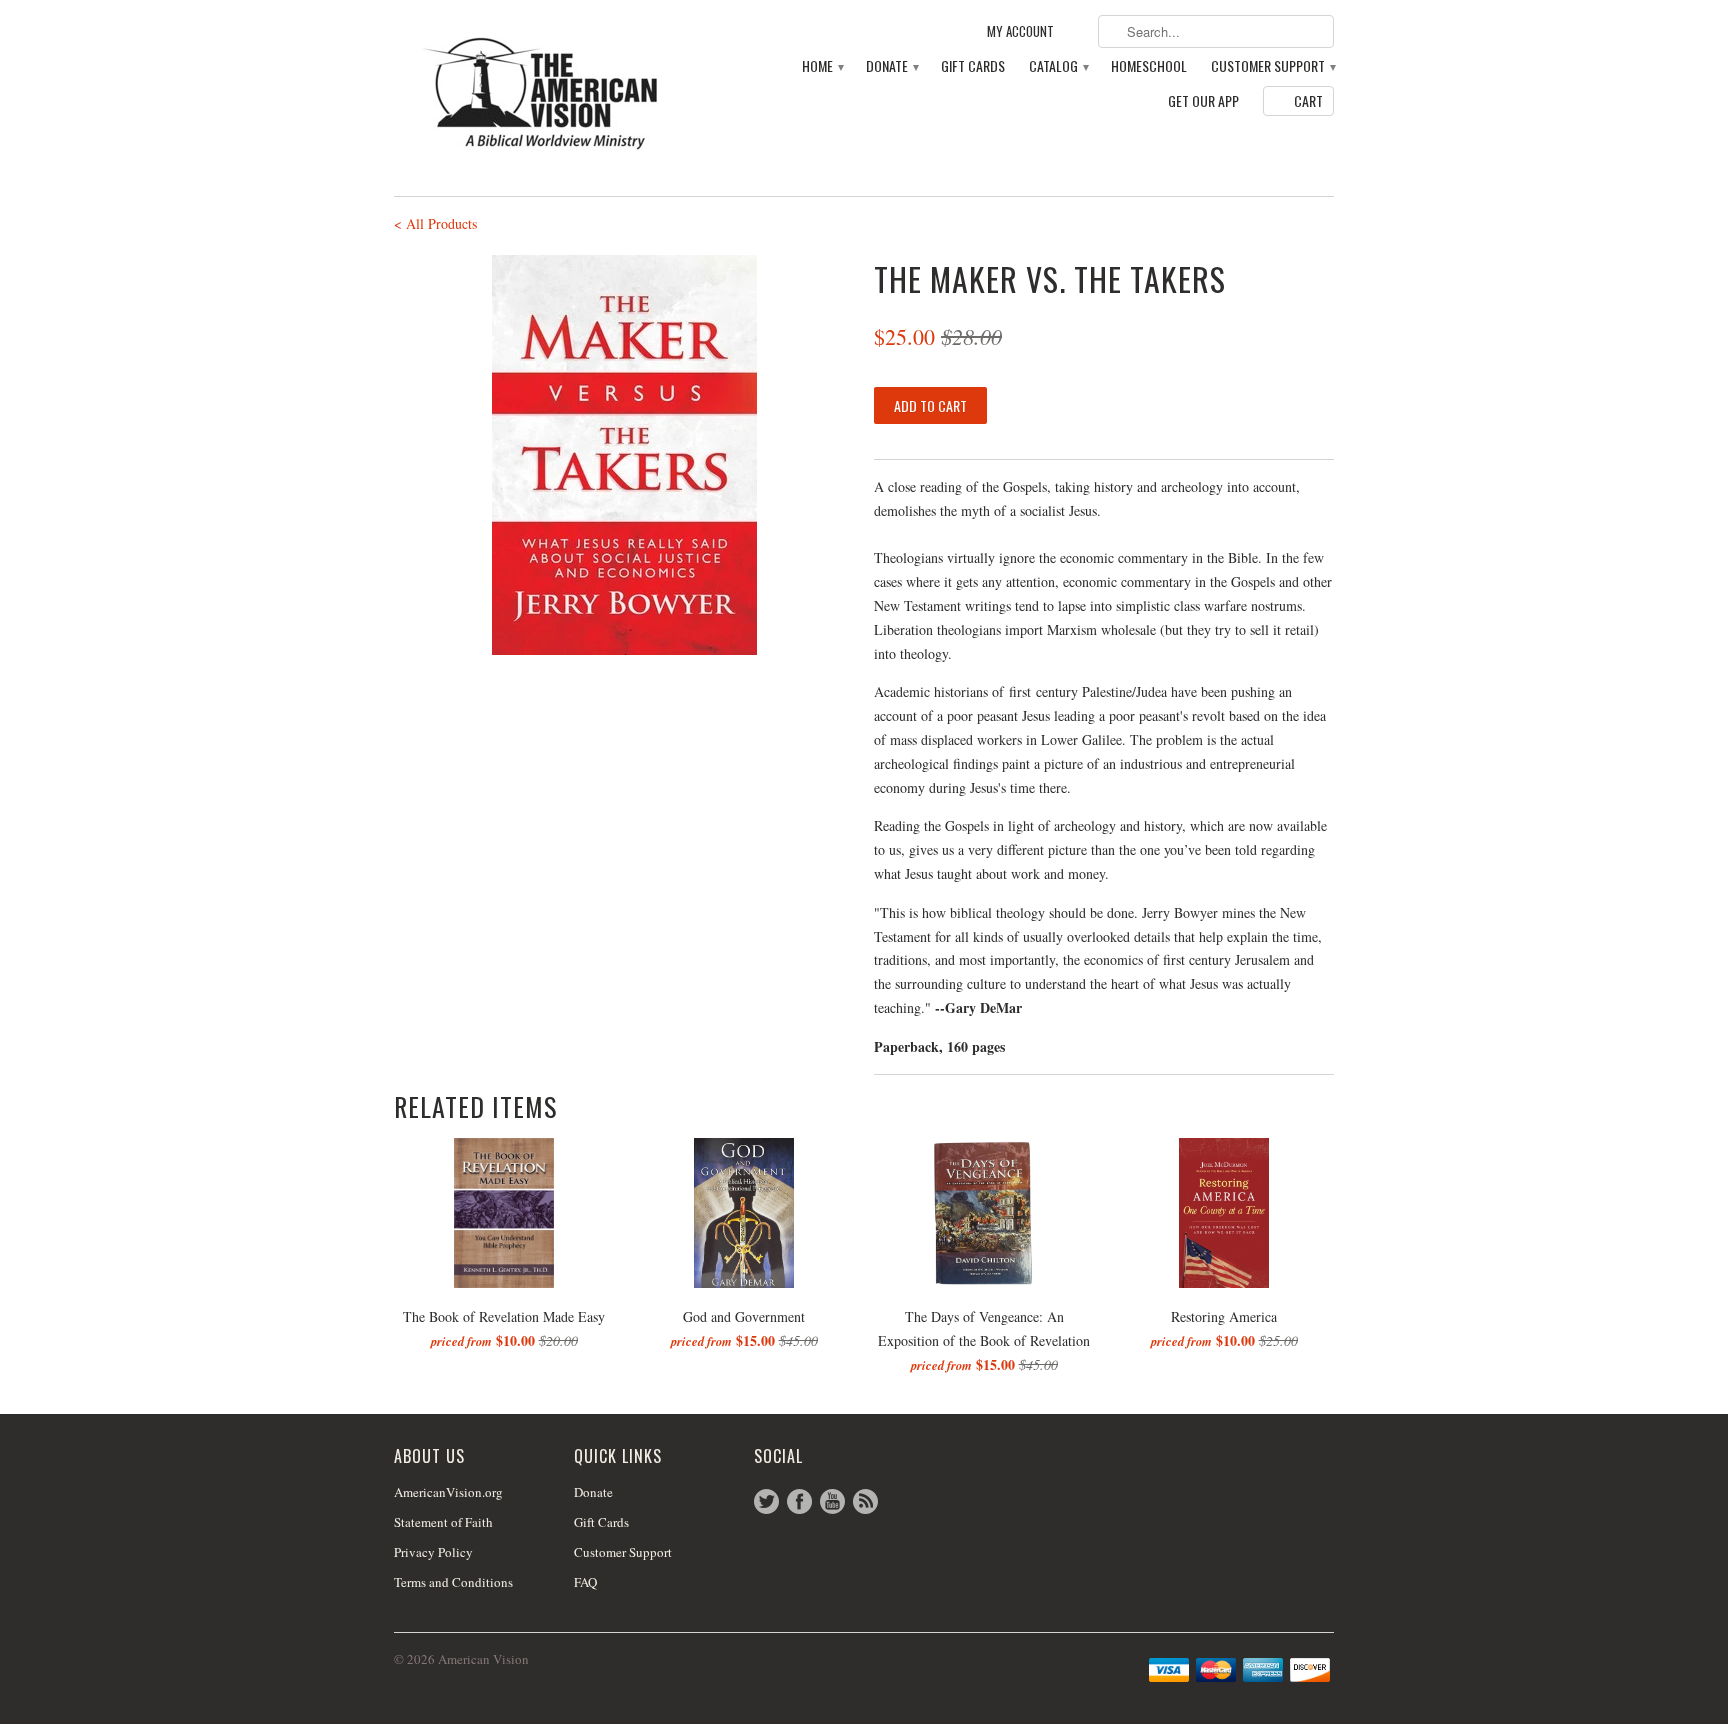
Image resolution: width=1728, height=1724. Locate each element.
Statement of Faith (443, 1522)
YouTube (832, 1501)
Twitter (766, 1501)
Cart (1308, 100)
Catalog (1058, 66)
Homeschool (1149, 66)
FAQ (585, 1582)
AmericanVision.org (448, 1492)
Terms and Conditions (453, 1582)
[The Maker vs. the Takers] (624, 455)
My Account (1020, 31)
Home (822, 66)
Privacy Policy (433, 1552)
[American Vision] (544, 93)
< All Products (435, 223)
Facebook (799, 1501)
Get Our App (1203, 101)
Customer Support (1272, 66)
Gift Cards (973, 66)
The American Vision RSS (865, 1501)
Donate (891, 66)
